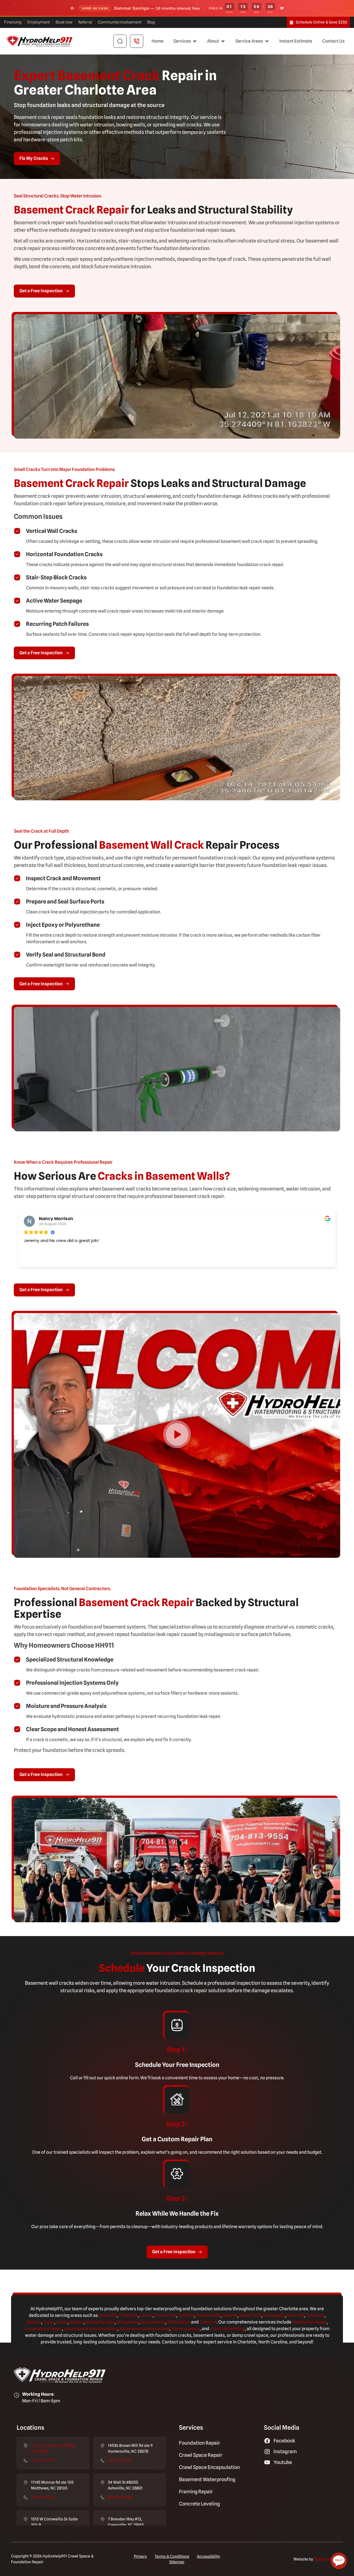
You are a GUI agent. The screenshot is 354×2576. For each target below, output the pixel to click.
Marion (77, 2322)
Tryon (49, 2322)
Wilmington (179, 2322)
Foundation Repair (200, 2443)
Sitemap (177, 2562)
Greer (62, 2322)
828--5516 (120, 2497)
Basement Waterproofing (207, 2479)
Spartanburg (153, 2322)
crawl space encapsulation (91, 2329)
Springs (107, 2322)
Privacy (140, 2556)
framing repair (185, 2329)
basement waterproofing (144, 2329)
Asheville (108, 2315)
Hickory (34, 2322)
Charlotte (128, 2315)
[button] (185, 41)
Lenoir (146, 2315)
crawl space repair (43, 2329)
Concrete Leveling (199, 2504)
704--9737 (43, 2497)
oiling (94, 2322)
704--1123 (43, 2460)
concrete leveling (227, 2329)
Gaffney (186, 2315)
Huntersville (208, 2315)
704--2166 (120, 2460)
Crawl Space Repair (201, 2455)
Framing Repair (196, 2492)
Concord (208, 2322)
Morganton (128, 2322)
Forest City (165, 2315)
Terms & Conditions (172, 2556)
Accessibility (208, 2556)
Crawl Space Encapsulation (209, 2467)
